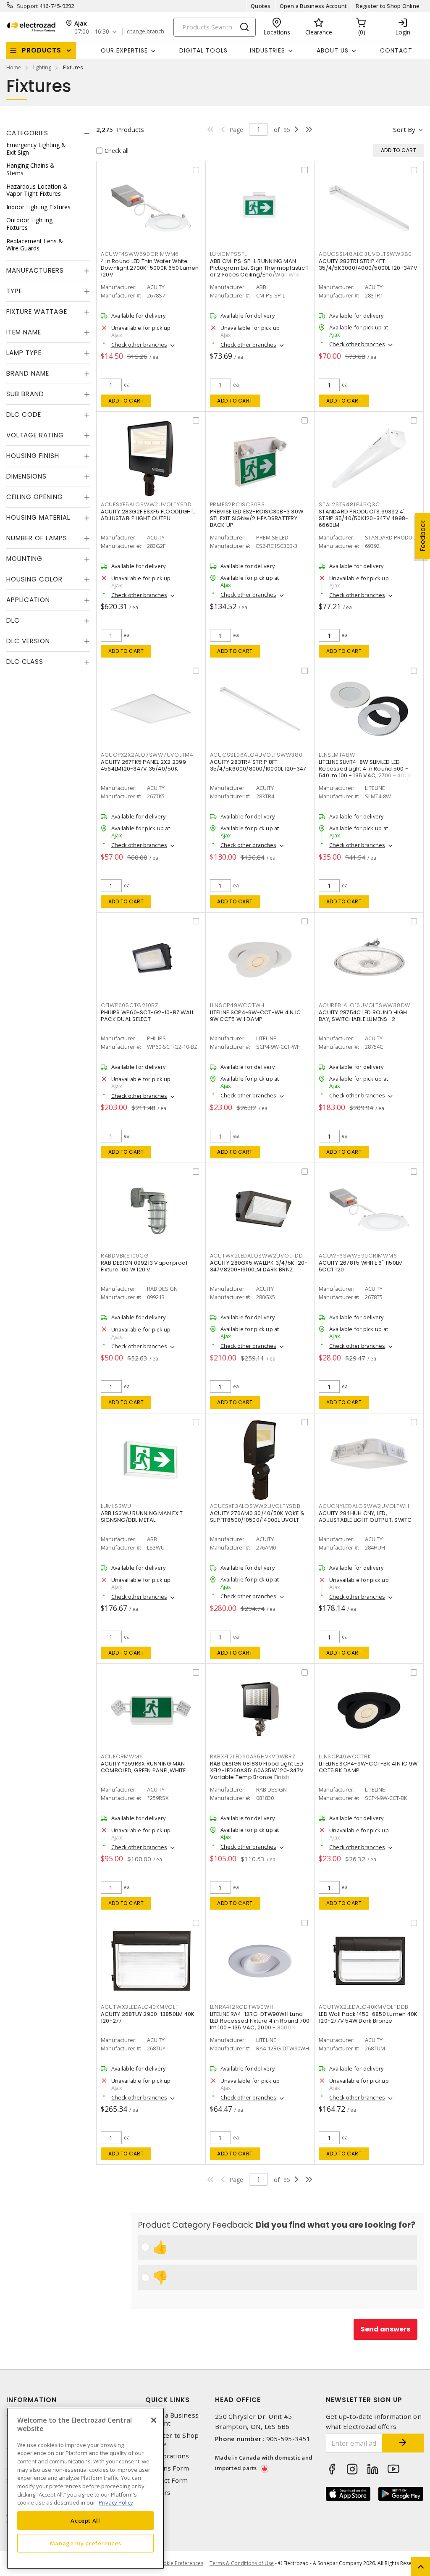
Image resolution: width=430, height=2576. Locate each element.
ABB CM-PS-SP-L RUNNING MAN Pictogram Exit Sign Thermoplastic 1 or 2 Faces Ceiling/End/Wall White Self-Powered (259, 271)
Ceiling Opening (35, 497)
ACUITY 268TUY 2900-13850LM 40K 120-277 (148, 2017)
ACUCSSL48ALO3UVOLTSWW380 (365, 254)
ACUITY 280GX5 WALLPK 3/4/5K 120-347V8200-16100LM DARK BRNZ (259, 1266)
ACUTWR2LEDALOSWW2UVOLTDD (257, 1256)
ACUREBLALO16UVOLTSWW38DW (364, 1005)
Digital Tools (203, 50)
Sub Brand (25, 394)
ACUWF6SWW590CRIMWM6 (358, 1256)
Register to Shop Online (388, 6)
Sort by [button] (404, 129)
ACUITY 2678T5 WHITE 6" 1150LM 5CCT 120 (361, 1266)
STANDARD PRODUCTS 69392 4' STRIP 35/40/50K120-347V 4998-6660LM (363, 518)
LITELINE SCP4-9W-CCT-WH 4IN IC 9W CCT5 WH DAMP (256, 1016)
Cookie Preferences (180, 2563)
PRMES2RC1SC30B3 (237, 504)
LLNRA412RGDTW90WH (242, 2007)
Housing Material (38, 517)
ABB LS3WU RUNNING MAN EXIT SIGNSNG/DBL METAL (142, 1517)
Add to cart (126, 401)
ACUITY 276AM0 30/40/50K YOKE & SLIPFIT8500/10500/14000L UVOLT (257, 1517)
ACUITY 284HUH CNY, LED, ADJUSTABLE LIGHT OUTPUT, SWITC (365, 1517)
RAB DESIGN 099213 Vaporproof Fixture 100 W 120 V (144, 1266)
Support (28, 6)
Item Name (24, 332)
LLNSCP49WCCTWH (237, 1005)
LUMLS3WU (116, 1506)
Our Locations (167, 2456)
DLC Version (28, 641)
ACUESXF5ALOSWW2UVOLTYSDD (146, 504)
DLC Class (25, 662)
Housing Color (34, 579)
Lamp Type (24, 353)
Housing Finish (33, 456)
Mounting (24, 559)
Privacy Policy (116, 2502)
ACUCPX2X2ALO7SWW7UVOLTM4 (147, 755)
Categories (27, 133)
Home (14, 67)
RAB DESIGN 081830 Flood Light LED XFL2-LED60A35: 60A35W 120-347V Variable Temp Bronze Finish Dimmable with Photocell (257, 1774)
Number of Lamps (37, 538)
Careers (158, 2493)
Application (28, 600)
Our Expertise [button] (124, 50)
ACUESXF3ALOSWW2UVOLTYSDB (255, 1506)
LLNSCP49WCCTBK (345, 1756)
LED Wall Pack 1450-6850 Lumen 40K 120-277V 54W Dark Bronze (368, 2017)
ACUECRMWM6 (122, 1756)
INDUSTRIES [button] (267, 50)
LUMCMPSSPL (229, 254)
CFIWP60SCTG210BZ (130, 1005)
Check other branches (139, 345)
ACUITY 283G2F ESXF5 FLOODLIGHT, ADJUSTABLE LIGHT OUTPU (148, 515)
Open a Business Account (313, 6)
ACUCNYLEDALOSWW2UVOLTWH (364, 1506)
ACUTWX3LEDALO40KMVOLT (140, 2007)
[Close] (154, 2420)
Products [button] (42, 50)
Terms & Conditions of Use (242, 2563)
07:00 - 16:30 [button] (92, 32)
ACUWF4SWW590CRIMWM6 (140, 254)
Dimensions (26, 476)
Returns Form (167, 2468)
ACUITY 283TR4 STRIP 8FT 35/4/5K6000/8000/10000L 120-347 (258, 765)
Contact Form (166, 2480)
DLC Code (24, 414)
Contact (396, 50)
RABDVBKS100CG (125, 1256)
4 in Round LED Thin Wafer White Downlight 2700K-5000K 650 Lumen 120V (150, 268)
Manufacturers (35, 270)
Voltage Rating (35, 435)
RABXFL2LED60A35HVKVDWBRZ (253, 1756)
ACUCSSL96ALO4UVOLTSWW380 (256, 755)
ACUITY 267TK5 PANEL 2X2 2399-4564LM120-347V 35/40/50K (145, 765)
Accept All (85, 2521)
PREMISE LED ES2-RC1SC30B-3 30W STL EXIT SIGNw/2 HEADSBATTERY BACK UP (257, 518)
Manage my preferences (86, 2543)
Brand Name (28, 373)
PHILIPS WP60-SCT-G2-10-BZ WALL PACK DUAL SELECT (148, 1016)
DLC (13, 620)
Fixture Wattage (37, 312)
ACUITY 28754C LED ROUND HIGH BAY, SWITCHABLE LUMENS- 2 (363, 1016)
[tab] (48, 133)
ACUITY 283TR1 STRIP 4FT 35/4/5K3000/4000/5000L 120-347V (368, 264)
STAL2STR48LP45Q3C (349, 504)
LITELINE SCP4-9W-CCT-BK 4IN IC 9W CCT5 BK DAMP (368, 1767)
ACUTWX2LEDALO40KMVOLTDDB (364, 2007)
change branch (146, 32)
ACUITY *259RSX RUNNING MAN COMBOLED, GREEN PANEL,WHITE (143, 1767)
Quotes (261, 6)
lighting (42, 67)
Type (14, 291)
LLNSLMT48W (337, 755)
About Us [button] (333, 50)
